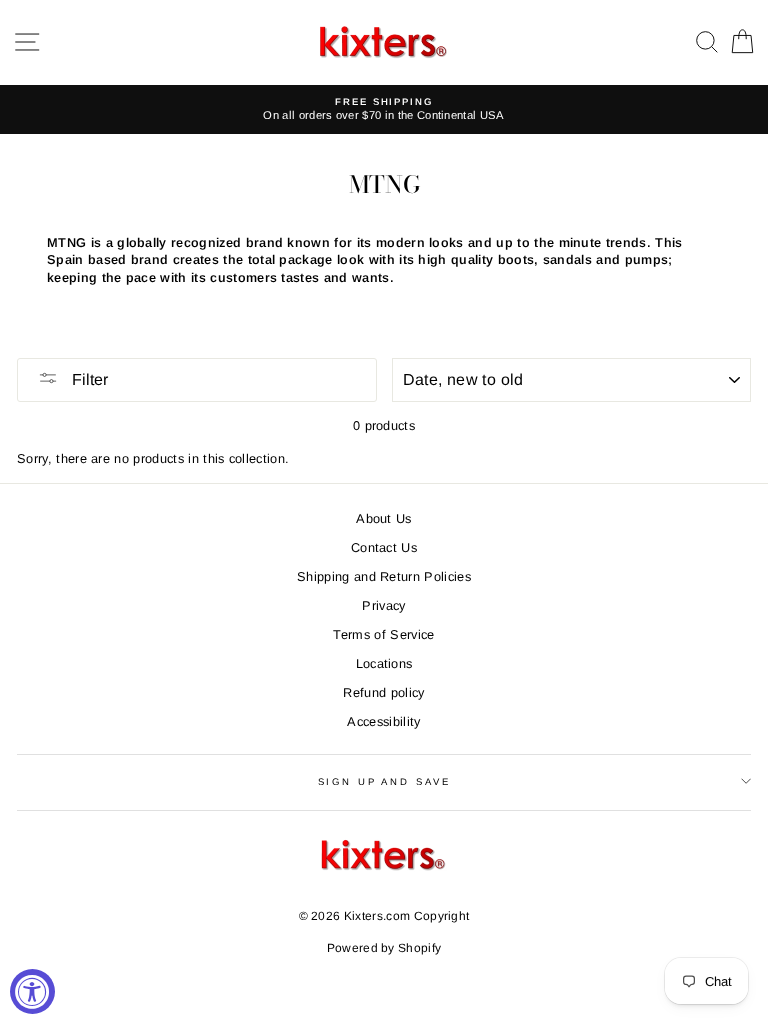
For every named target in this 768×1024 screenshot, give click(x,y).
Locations (384, 663)
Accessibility (383, 721)
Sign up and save (384, 781)
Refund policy (383, 692)
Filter (88, 379)
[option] (384, 109)
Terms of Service (383, 634)
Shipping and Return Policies (384, 576)
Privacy (383, 605)
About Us (384, 518)
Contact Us (384, 547)
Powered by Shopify (384, 948)
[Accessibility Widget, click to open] (32, 991)
